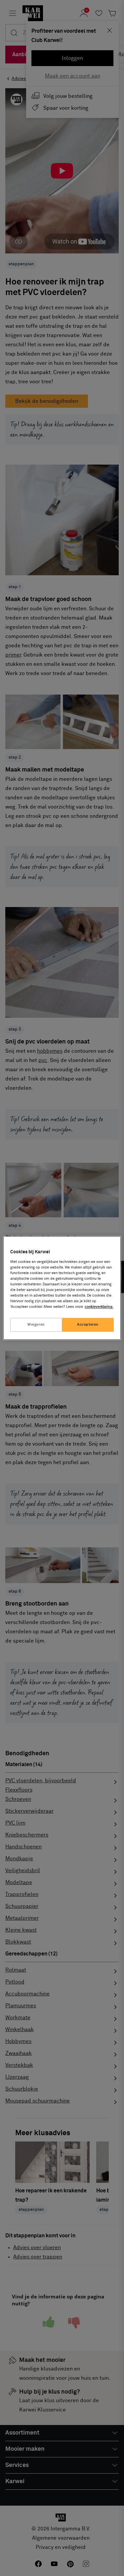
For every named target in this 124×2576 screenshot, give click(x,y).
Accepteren (88, 1325)
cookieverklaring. (99, 1307)
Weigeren (36, 1325)
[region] (62, 1288)
